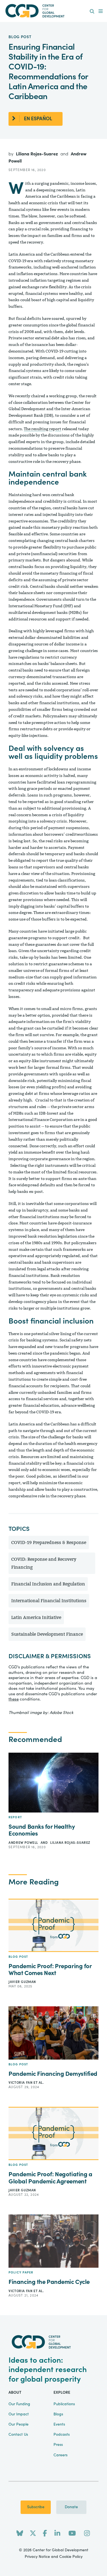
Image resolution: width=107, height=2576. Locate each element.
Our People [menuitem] (19, 2424)
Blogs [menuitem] (58, 2414)
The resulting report (43, 429)
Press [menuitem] (58, 2445)
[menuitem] (92, 12)
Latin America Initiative (36, 1617)
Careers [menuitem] (60, 2455)
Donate (71, 2507)
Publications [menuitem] (64, 2404)
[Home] (54, 11)
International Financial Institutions (49, 1601)
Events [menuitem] (59, 2424)
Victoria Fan (21, 2083)
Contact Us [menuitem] (18, 2435)
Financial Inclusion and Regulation (48, 1584)
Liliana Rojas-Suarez (37, 154)
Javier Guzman (22, 1982)
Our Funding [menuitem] (19, 2404)
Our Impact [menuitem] (19, 2414)
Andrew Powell (24, 1843)
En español (38, 119)
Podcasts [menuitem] (62, 2435)
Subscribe (36, 2507)
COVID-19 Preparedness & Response (49, 1542)
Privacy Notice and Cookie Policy (54, 2557)
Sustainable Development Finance (47, 1634)
